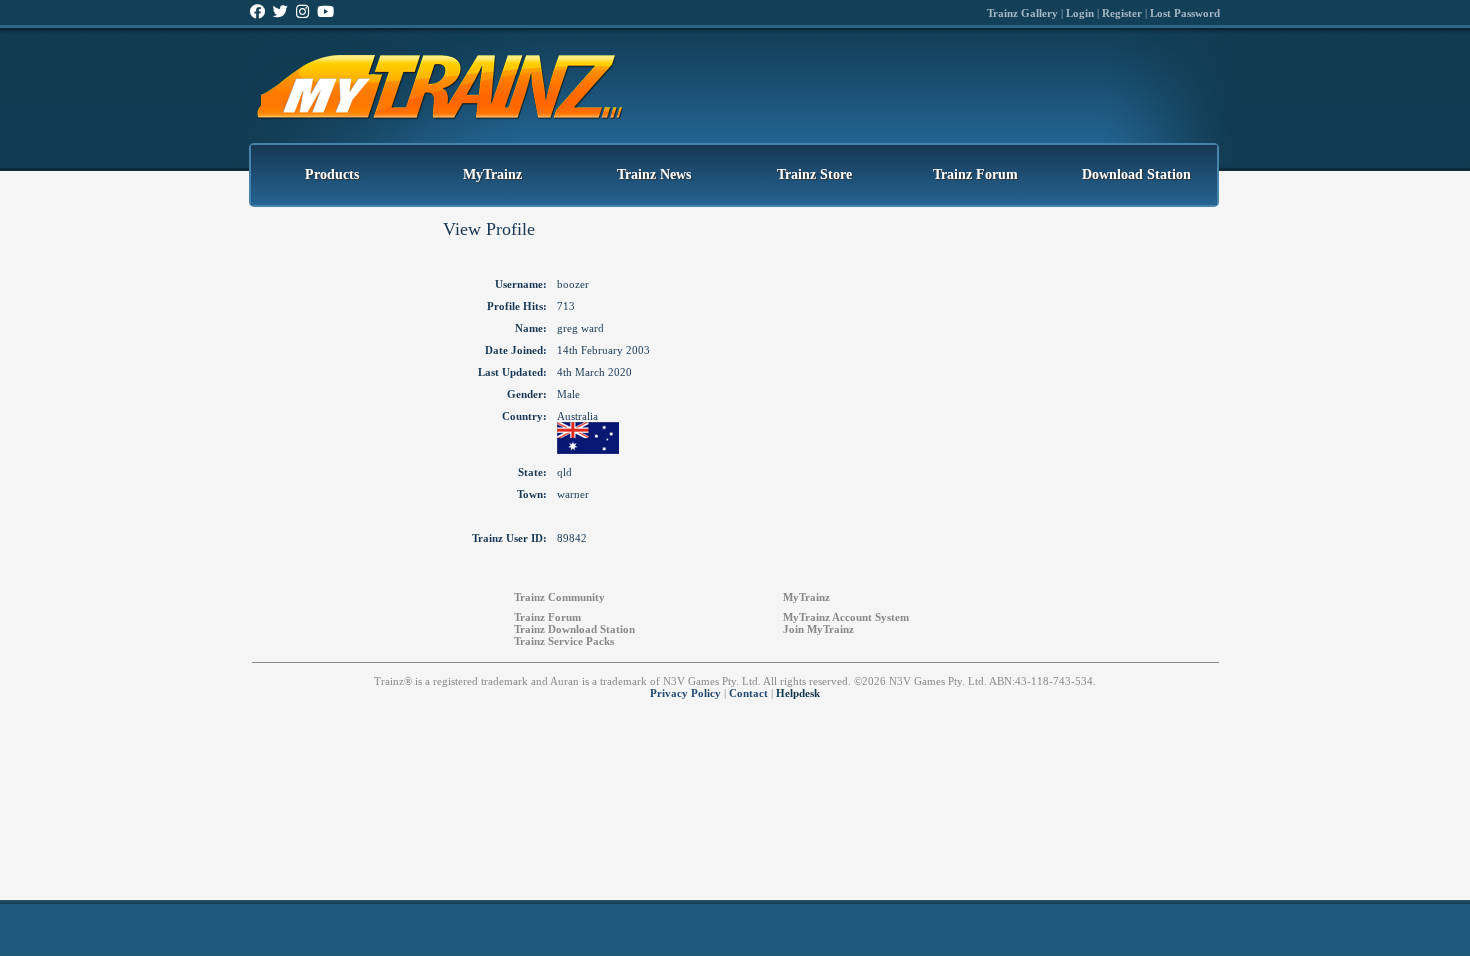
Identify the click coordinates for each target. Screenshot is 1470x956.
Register (1122, 13)
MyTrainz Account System (846, 617)
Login (1080, 13)
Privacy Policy (685, 693)
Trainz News (654, 174)
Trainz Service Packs (564, 641)
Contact (748, 693)
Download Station (1136, 174)
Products (332, 174)
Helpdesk (798, 693)
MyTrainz (492, 174)
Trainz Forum (975, 174)
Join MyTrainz (818, 629)
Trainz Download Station (574, 629)
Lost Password (1185, 13)
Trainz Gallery (1022, 13)
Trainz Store (814, 174)
